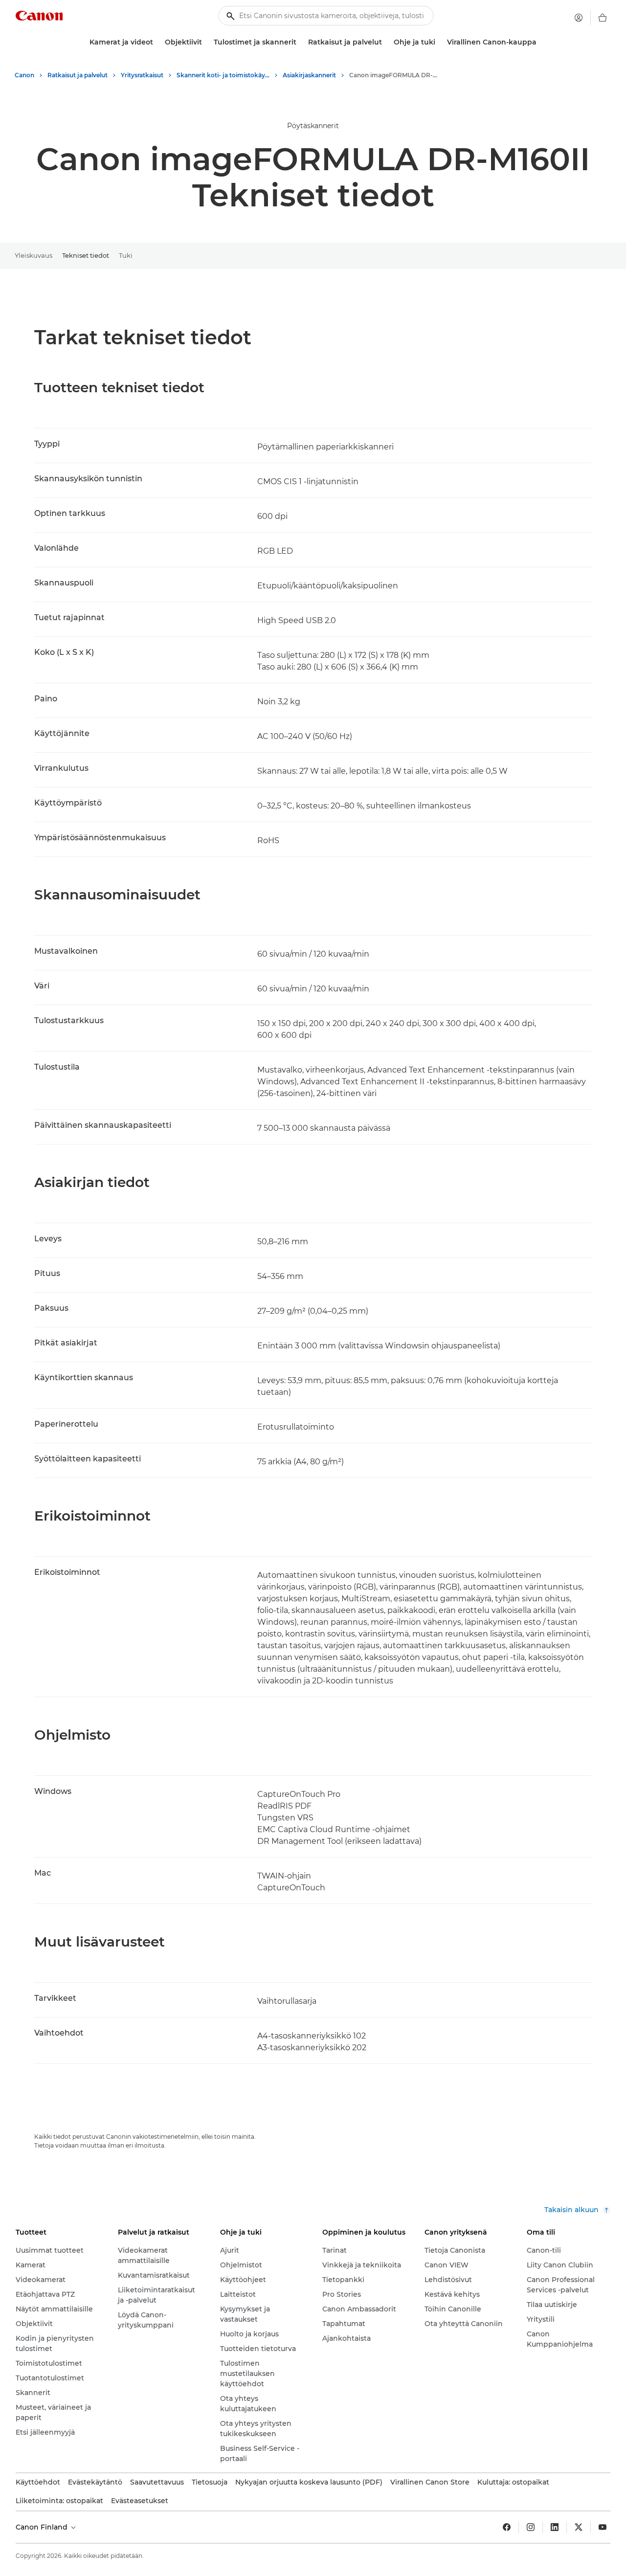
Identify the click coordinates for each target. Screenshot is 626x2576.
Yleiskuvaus (34, 255)
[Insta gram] (531, 2527)
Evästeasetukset (140, 2501)
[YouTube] (603, 2527)
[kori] (603, 18)
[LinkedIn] (555, 2527)
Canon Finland (43, 2527)
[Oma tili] (579, 18)
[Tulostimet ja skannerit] (300, 42)
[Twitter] (579, 2527)
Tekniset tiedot (86, 255)
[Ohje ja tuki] (439, 42)
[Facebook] (507, 2527)
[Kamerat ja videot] (157, 42)
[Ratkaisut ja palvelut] (386, 42)
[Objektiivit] (206, 42)
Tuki (126, 255)
